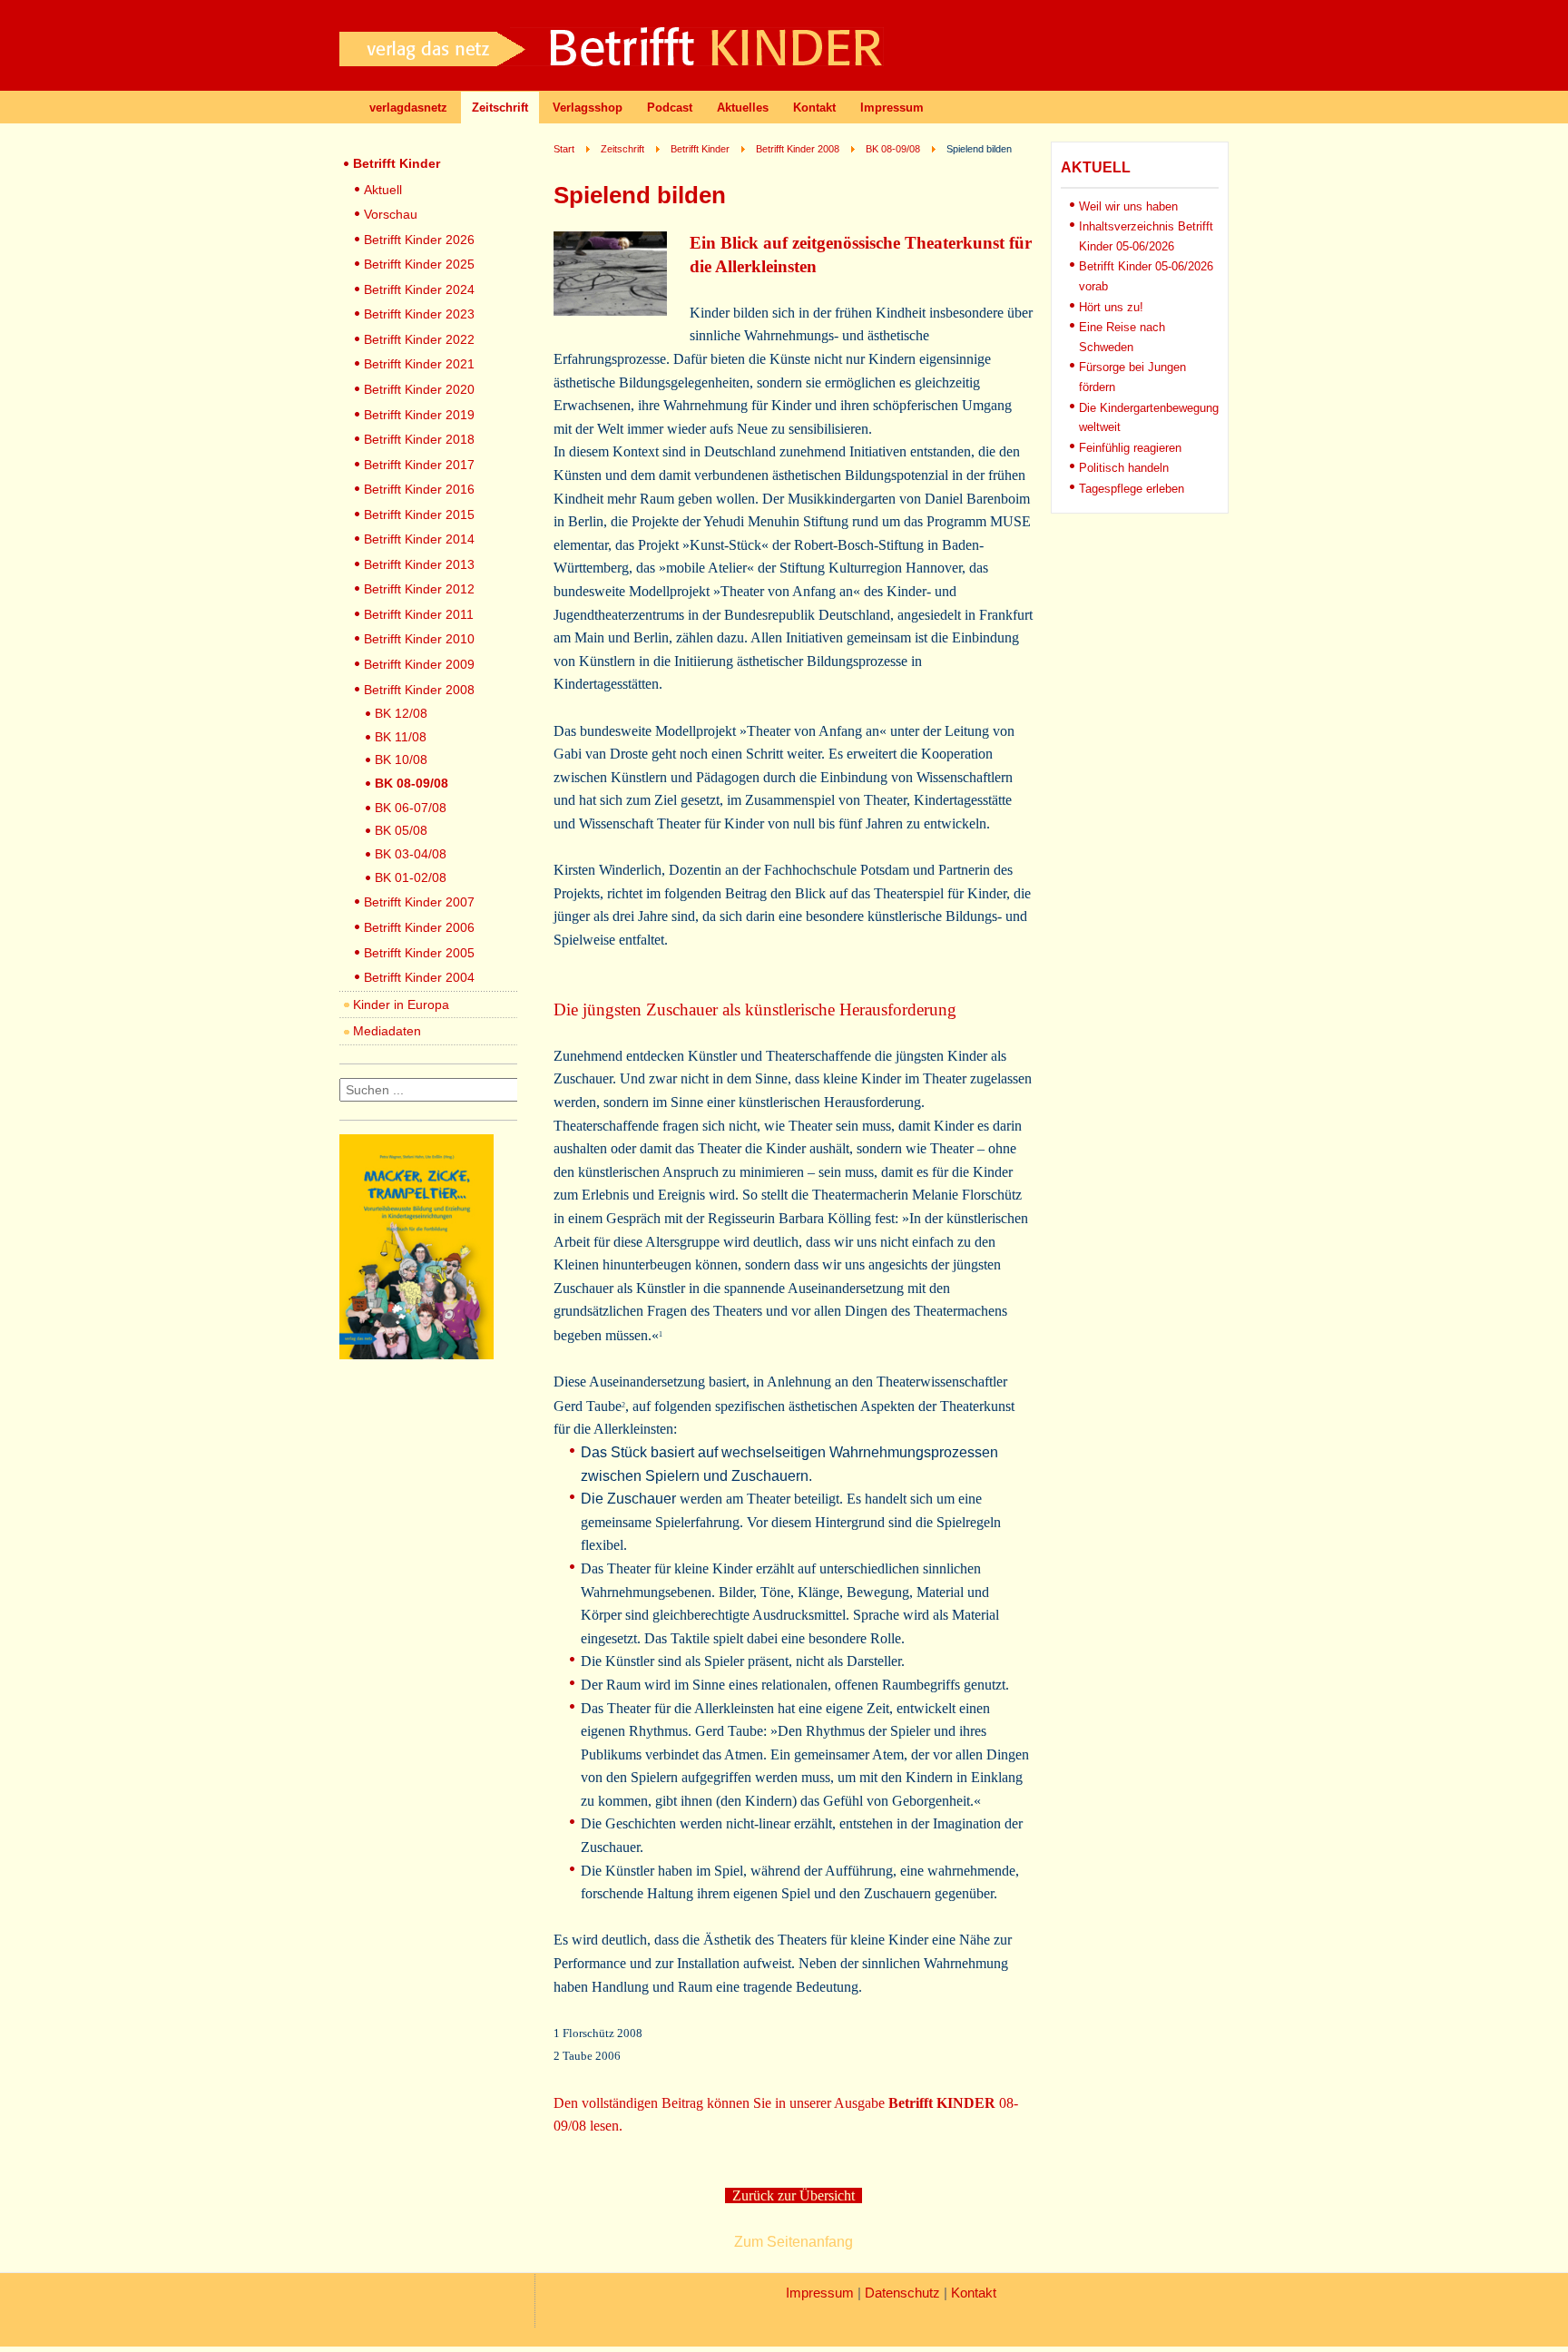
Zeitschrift (500, 108)
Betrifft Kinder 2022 (419, 339)
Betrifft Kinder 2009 (419, 664)
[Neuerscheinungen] (416, 1354)
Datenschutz (902, 2293)
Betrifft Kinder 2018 (419, 439)
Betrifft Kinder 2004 (419, 977)
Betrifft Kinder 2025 (419, 264)
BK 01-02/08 (411, 877)
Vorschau (391, 214)
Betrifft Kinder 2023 (419, 314)
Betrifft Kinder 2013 (419, 564)
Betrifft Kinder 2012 (419, 589)
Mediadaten (387, 1031)
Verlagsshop (588, 108)
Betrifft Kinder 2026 (419, 240)
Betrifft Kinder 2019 (419, 415)
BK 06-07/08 (411, 808)
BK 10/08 (401, 759)
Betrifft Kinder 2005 (419, 953)
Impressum (892, 108)
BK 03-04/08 (411, 854)
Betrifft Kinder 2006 (419, 927)
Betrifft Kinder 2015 (419, 514)
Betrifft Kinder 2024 (419, 289)
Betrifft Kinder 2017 (419, 465)
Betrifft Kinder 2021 (419, 364)
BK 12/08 (401, 713)
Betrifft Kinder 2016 (419, 489)
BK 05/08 (401, 830)
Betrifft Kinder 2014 (419, 539)
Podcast (670, 108)
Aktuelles (743, 108)
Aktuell (383, 190)
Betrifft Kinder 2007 (419, 902)
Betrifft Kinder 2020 (419, 389)
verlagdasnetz (408, 108)
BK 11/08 (401, 737)
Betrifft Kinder (397, 163)
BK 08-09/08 (412, 783)
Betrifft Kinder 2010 (419, 639)
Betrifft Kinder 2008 (419, 690)
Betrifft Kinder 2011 (419, 614)
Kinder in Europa (401, 1004)
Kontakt (814, 108)
